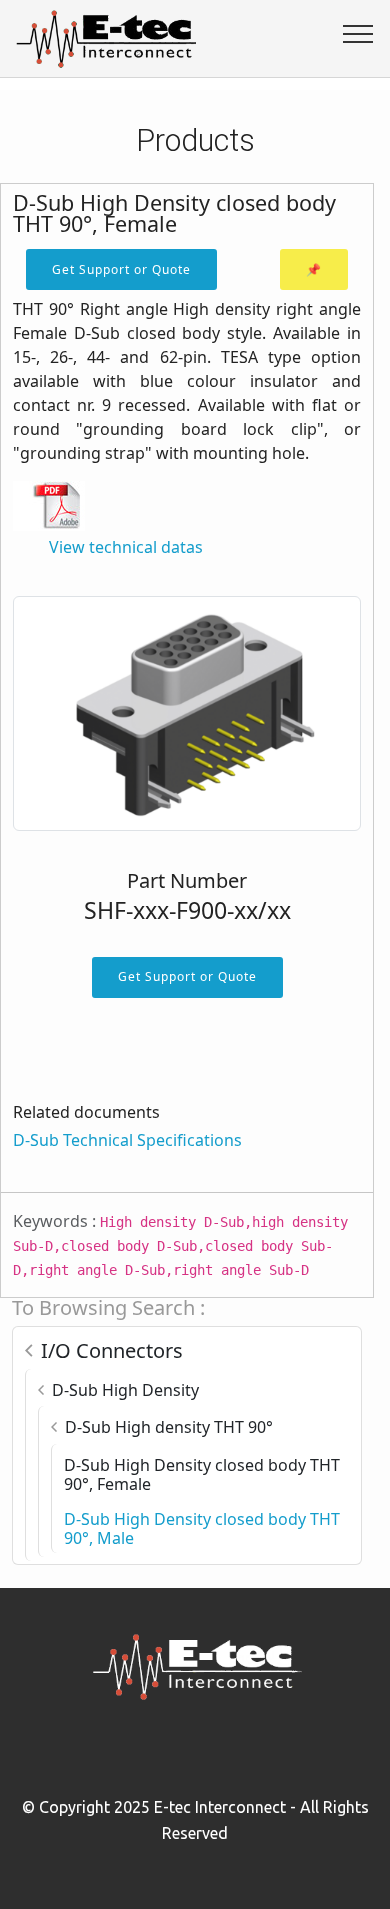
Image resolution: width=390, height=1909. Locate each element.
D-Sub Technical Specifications (127, 1140)
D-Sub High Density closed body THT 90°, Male (202, 1528)
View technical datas (126, 547)
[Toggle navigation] (358, 33)
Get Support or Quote (121, 269)
